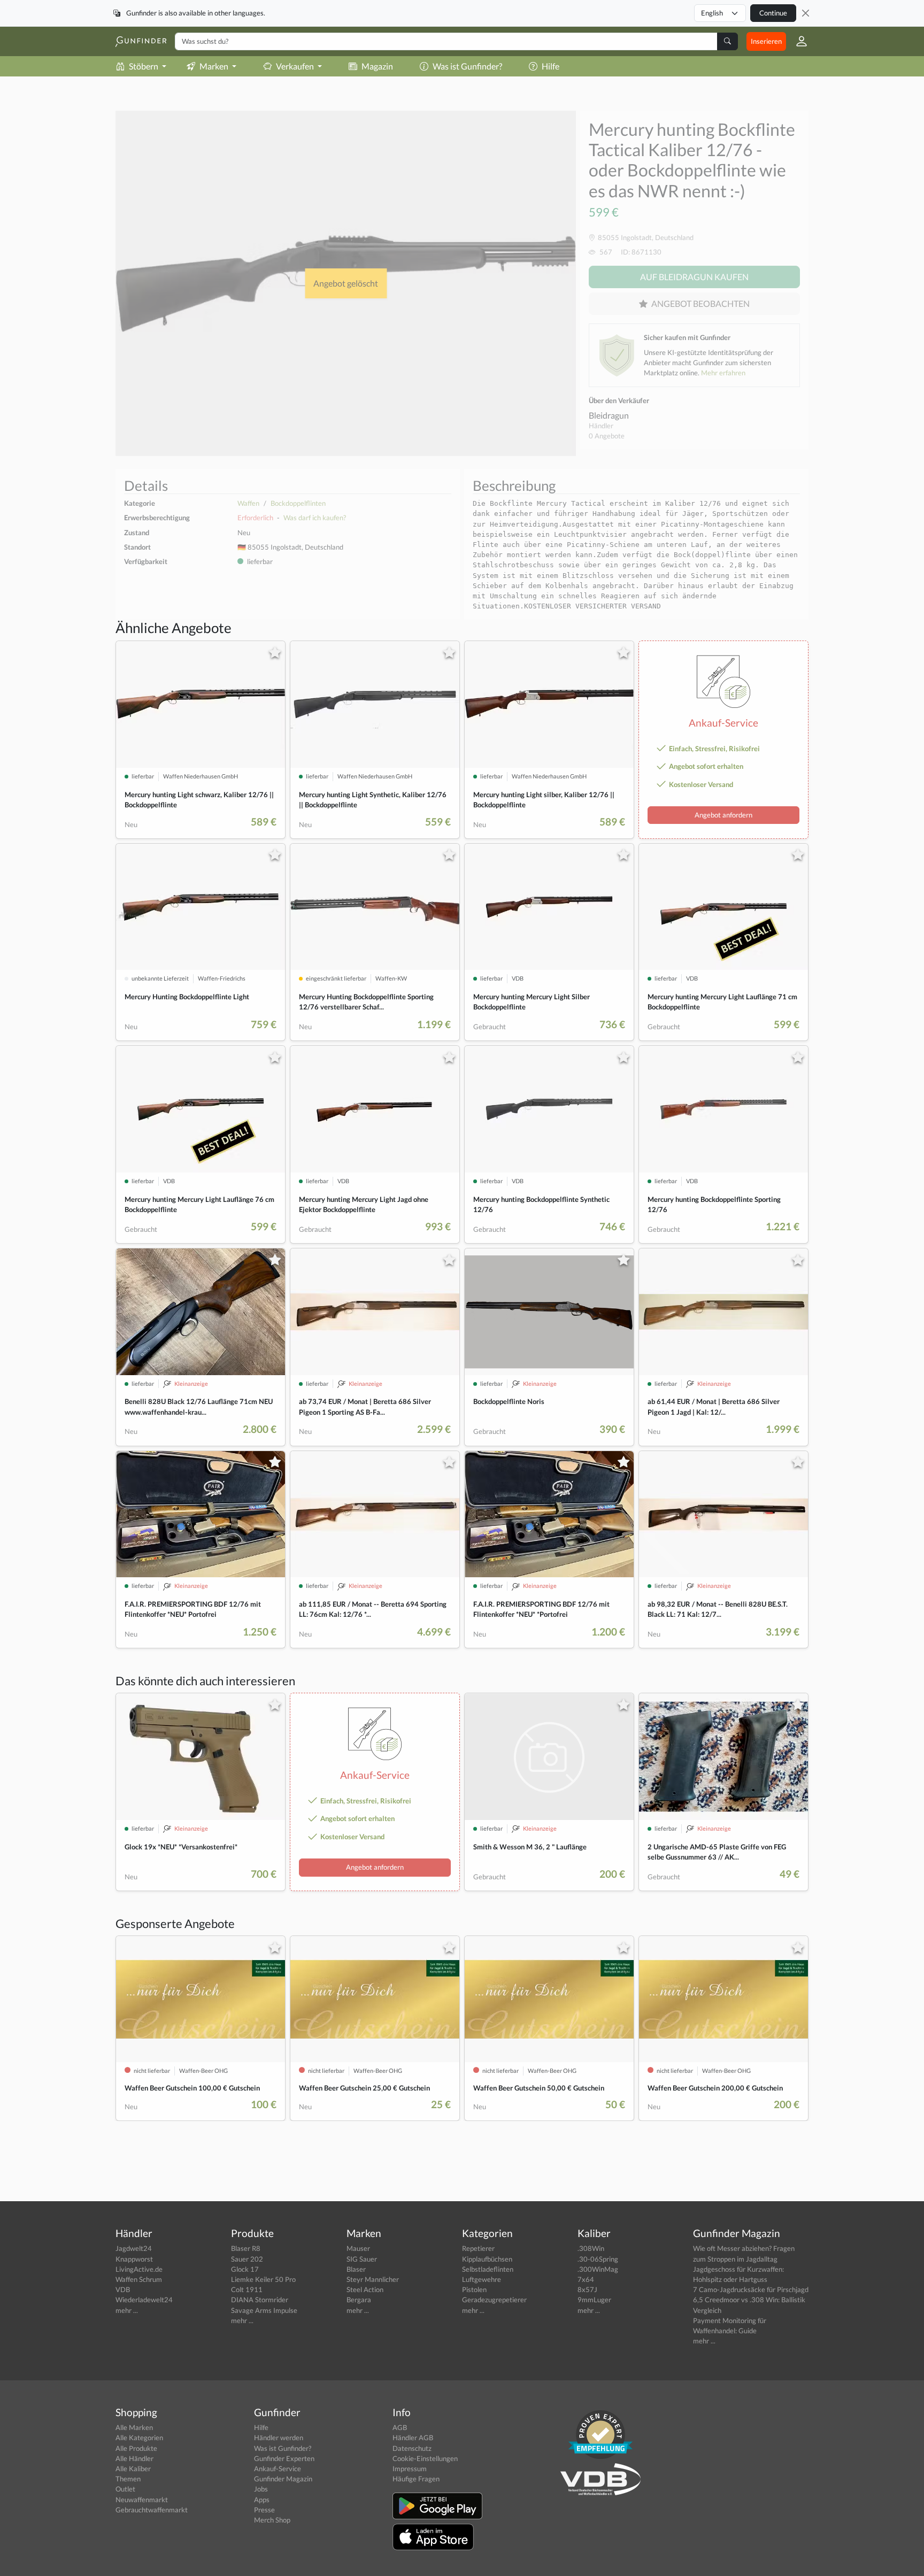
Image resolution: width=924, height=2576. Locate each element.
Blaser (356, 2269)
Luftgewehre (482, 2279)
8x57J (587, 2289)
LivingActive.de (139, 2269)
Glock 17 (245, 2269)
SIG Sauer (362, 2259)
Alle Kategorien (139, 2438)
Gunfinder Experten (284, 2458)
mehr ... (127, 2310)
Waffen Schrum (139, 2279)
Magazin (377, 66)
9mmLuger (594, 2300)
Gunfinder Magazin (283, 2479)
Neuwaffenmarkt (142, 2500)
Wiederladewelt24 (144, 2300)
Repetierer (478, 2248)
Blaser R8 (246, 2248)
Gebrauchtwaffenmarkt (152, 2510)
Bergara (359, 2300)
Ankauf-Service (278, 2469)
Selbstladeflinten (488, 2269)
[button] (797, 41)
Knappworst (134, 2259)
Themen (128, 2479)
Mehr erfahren (723, 373)
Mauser (358, 2248)
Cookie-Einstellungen (425, 2458)
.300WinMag (598, 2269)
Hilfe (550, 66)
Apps (262, 2500)
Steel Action (365, 2289)
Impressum (410, 2469)
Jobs (261, 2489)
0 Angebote (607, 436)
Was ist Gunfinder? (467, 66)
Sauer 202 (247, 2259)
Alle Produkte (136, 2448)
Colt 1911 (247, 2289)
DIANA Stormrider (260, 2300)
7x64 (586, 2279)
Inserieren (766, 41)
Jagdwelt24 (134, 2248)
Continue (773, 13)
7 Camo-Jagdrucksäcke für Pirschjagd (751, 2289)
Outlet (125, 2489)
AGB (400, 2427)
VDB (123, 2289)
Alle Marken (134, 2427)
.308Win (591, 2248)
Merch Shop (272, 2520)
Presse (264, 2510)
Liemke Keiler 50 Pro (263, 2279)
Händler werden (279, 2438)
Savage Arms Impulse (264, 2310)
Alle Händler (134, 2458)
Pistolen (474, 2289)
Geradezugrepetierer (494, 2300)
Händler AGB (413, 2438)
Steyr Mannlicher (373, 2279)
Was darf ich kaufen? (315, 518)
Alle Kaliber (133, 2469)
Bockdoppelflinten (298, 503)
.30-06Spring (598, 2259)
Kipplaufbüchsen (487, 2259)
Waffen (248, 503)
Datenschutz (412, 2448)
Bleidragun (609, 415)
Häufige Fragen (416, 2479)
